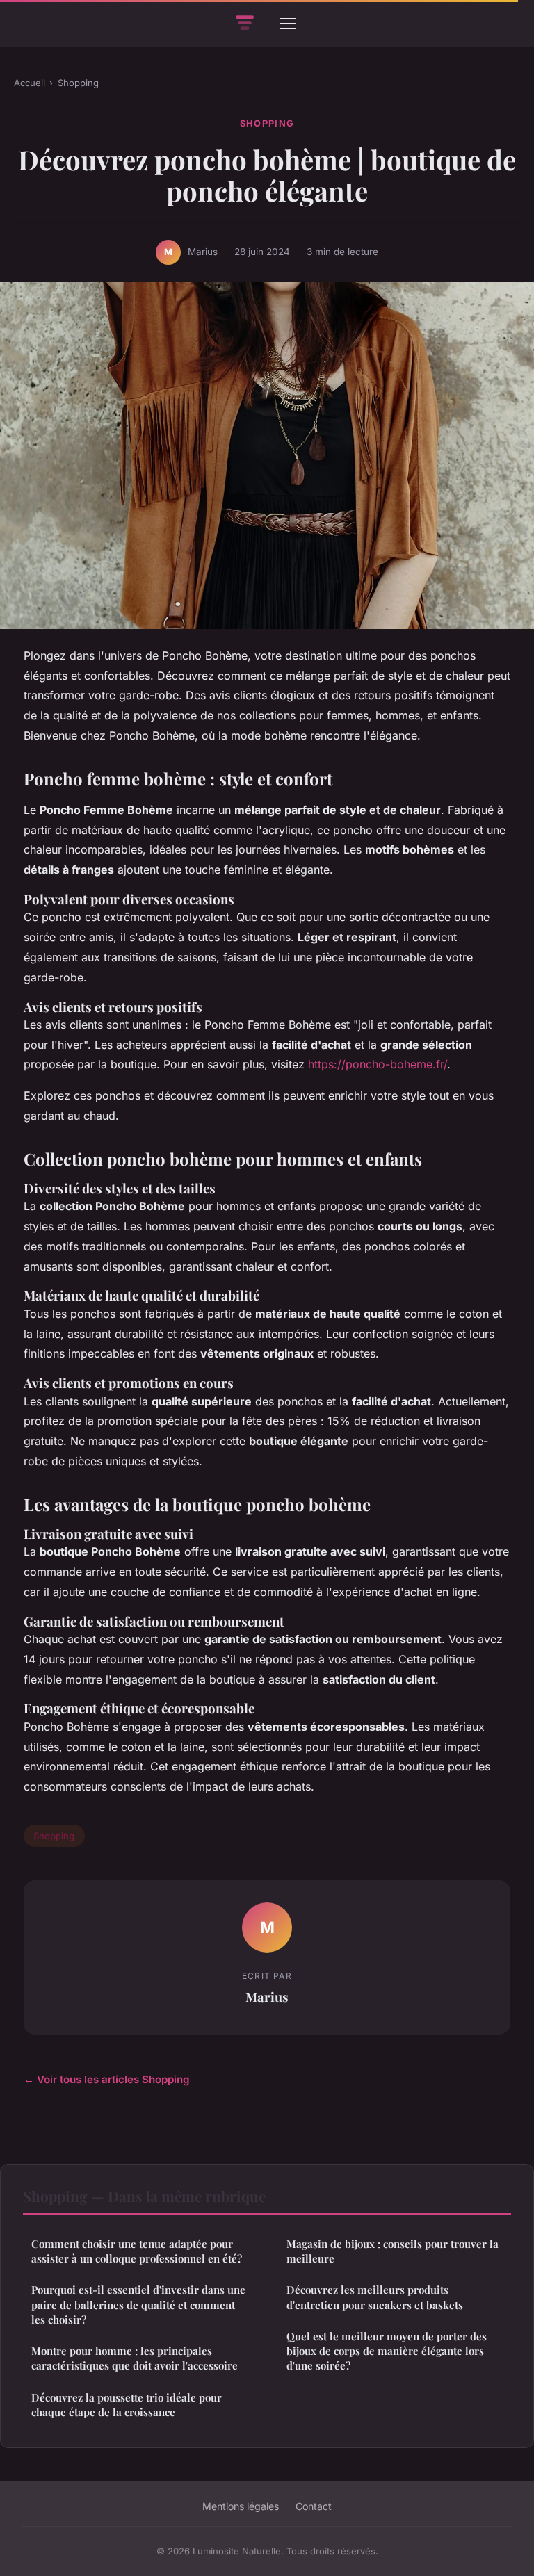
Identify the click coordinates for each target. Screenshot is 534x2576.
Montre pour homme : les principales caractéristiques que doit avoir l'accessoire (135, 2358)
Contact (314, 2506)
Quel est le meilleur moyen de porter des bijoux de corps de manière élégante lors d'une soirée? (387, 2351)
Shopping (78, 83)
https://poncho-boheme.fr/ (378, 1064)
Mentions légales (241, 2506)
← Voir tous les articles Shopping (107, 2079)
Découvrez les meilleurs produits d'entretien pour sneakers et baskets (375, 2297)
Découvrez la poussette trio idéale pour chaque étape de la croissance (127, 2405)
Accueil (30, 83)
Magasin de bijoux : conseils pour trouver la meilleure (393, 2251)
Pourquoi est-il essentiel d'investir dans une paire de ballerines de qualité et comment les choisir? (138, 2305)
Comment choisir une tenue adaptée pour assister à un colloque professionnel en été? (137, 2251)
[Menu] (288, 24)
